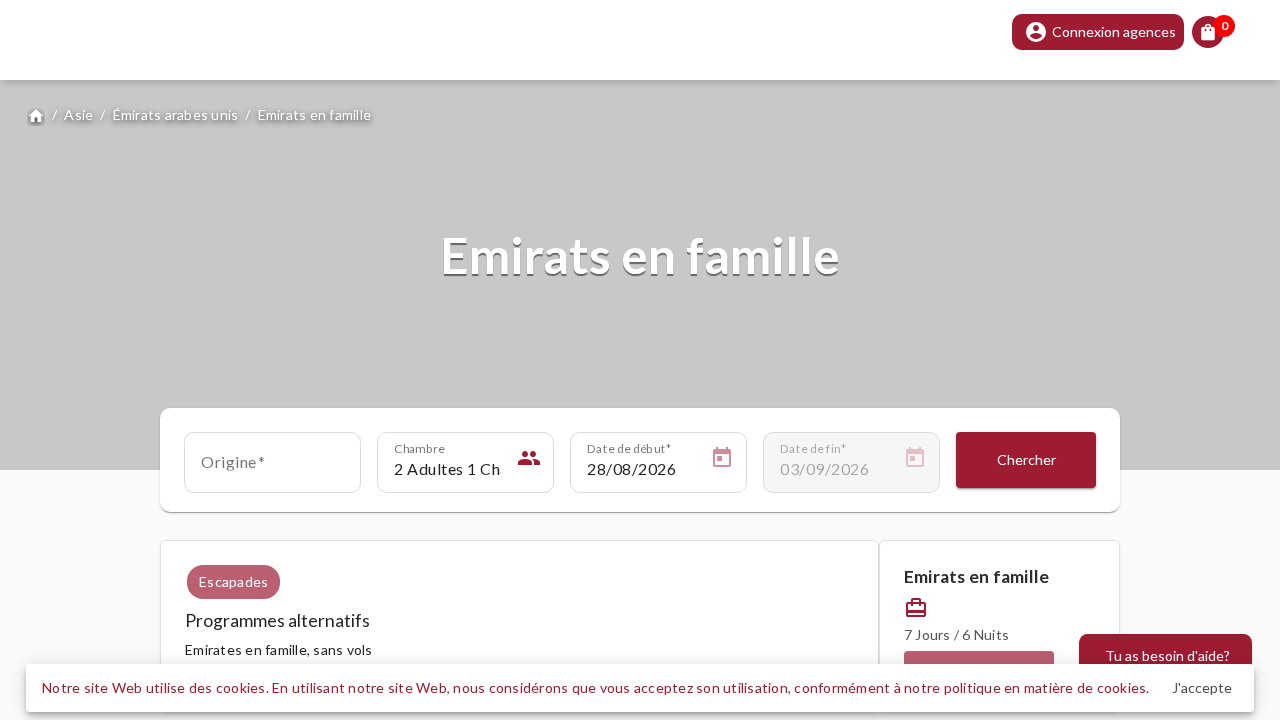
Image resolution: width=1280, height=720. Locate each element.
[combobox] (272, 469)
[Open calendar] (722, 461)
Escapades (233, 581)
